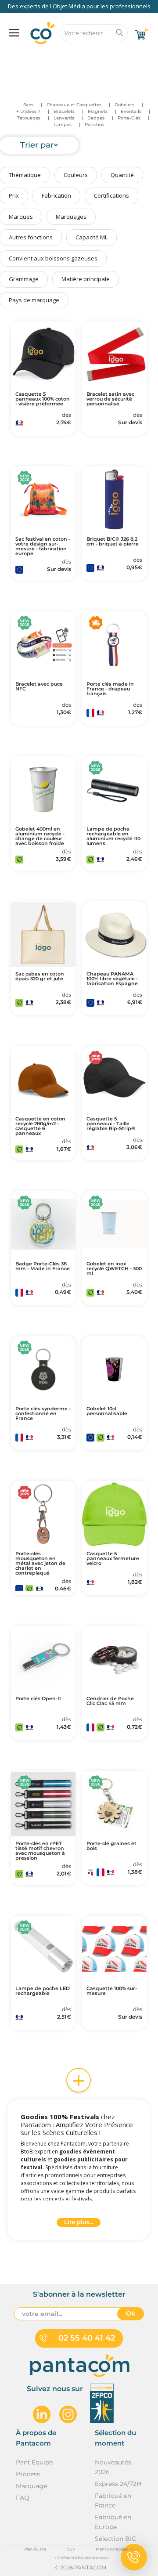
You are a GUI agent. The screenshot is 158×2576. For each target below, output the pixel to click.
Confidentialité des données (82, 2558)
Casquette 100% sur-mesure (112, 1991)
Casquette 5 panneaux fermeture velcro (113, 1559)
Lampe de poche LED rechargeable (43, 1991)
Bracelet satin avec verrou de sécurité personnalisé (110, 399)
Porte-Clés (129, 118)
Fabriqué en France (113, 2500)
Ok (131, 2313)
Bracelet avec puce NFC (39, 686)
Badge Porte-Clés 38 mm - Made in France (43, 1266)
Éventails (131, 111)
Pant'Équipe (34, 2462)
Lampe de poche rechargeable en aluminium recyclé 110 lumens (113, 836)
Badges (96, 118)
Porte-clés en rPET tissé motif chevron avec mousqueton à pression (40, 1851)
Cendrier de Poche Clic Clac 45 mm (110, 1701)
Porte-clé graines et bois (111, 1846)
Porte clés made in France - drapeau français (110, 689)
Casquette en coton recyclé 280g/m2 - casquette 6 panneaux (40, 1126)
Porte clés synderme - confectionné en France (43, 1414)
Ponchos (94, 125)
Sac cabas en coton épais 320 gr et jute (40, 976)
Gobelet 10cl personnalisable (107, 1411)
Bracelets (64, 111)
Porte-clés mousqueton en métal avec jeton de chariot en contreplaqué (40, 1563)
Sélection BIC (115, 2539)
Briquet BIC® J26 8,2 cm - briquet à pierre (113, 542)
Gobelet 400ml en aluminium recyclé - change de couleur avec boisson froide (40, 836)
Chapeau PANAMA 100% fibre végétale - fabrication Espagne (112, 979)
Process (28, 2474)
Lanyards (64, 118)
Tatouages (29, 118)
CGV (71, 2549)
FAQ (71, 56)
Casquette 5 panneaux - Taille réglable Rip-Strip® (111, 1124)
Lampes (63, 125)
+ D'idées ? (28, 111)
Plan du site (35, 2549)
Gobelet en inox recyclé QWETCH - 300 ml (114, 1269)
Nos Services (32, 56)
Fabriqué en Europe (113, 2522)
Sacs (28, 105)
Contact (132, 56)
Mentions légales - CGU (118, 2549)
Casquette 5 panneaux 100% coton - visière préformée (43, 399)
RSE (99, 56)
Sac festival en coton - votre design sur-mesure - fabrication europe (43, 546)
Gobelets (124, 105)
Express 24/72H (118, 2484)
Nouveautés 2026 (113, 2467)
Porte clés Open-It (38, 1699)
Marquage (31, 2486)
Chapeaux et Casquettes (74, 105)
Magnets (98, 111)
